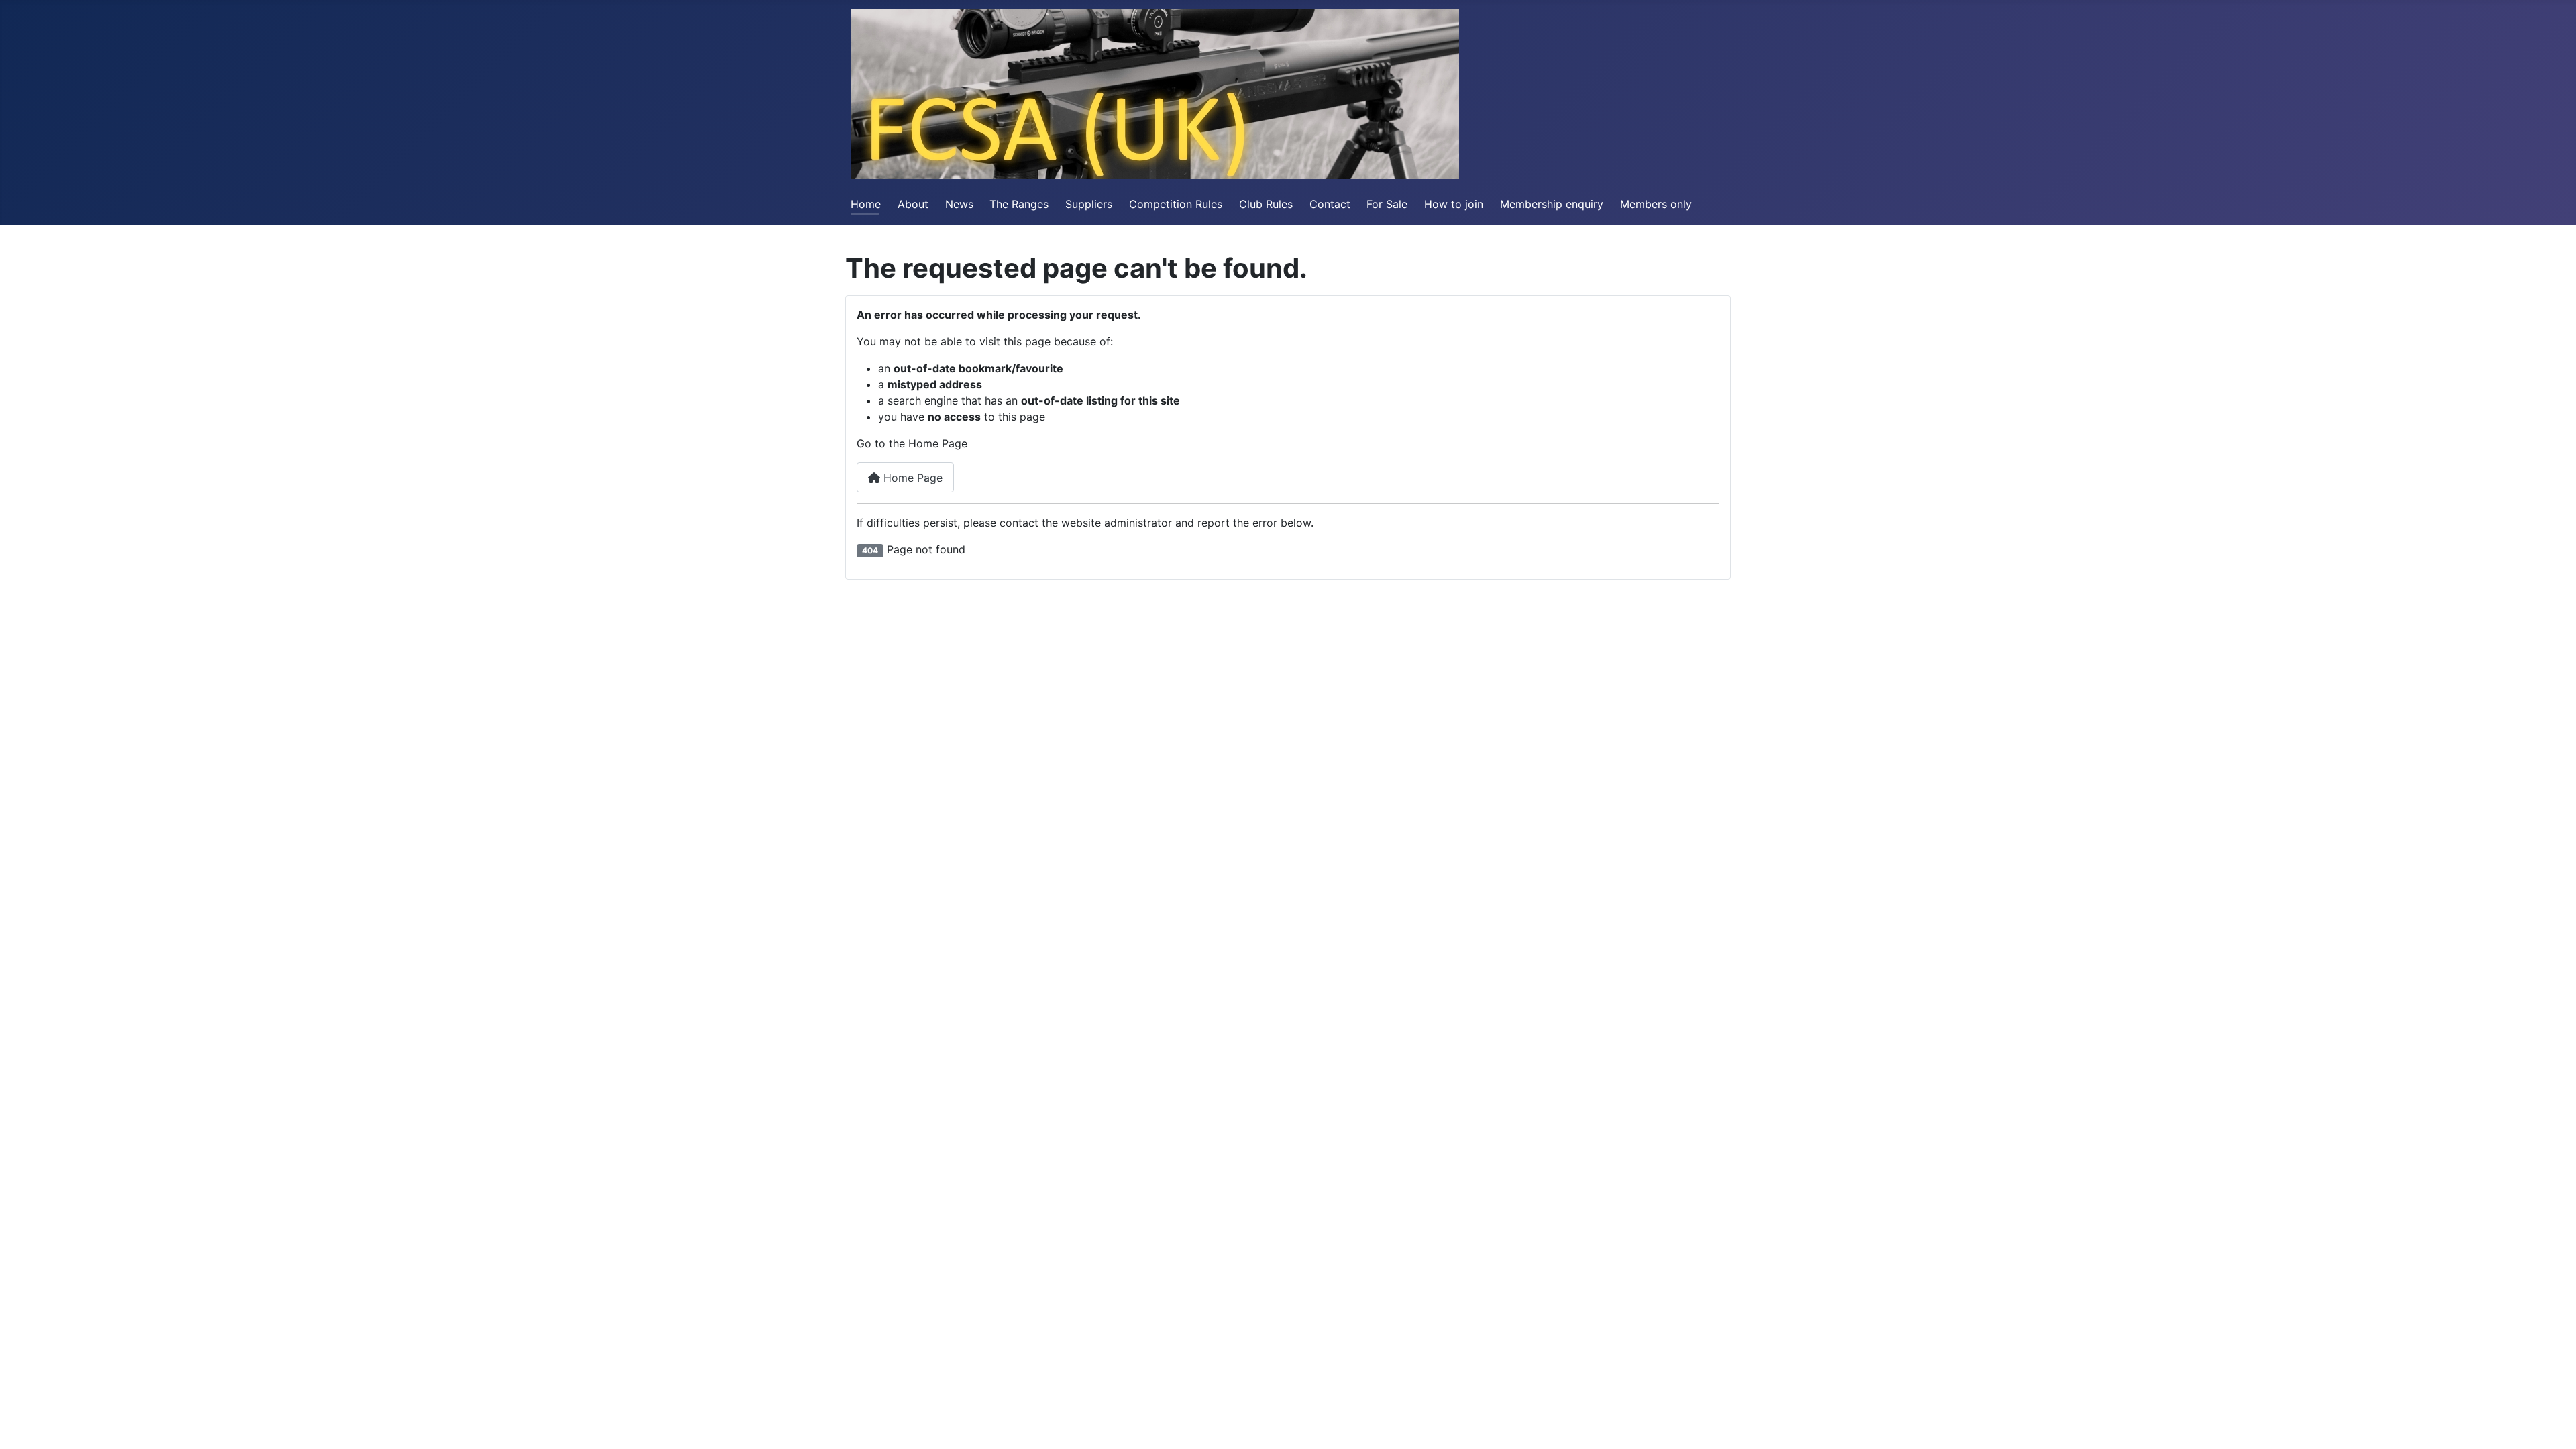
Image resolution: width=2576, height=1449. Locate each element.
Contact (1330, 204)
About (913, 204)
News (959, 204)
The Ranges (1019, 204)
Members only (1656, 204)
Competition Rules (1176, 204)
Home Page (911, 478)
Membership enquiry (1552, 204)
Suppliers (1089, 204)
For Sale (1387, 204)
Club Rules (1266, 204)
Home (866, 204)
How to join (1454, 204)
